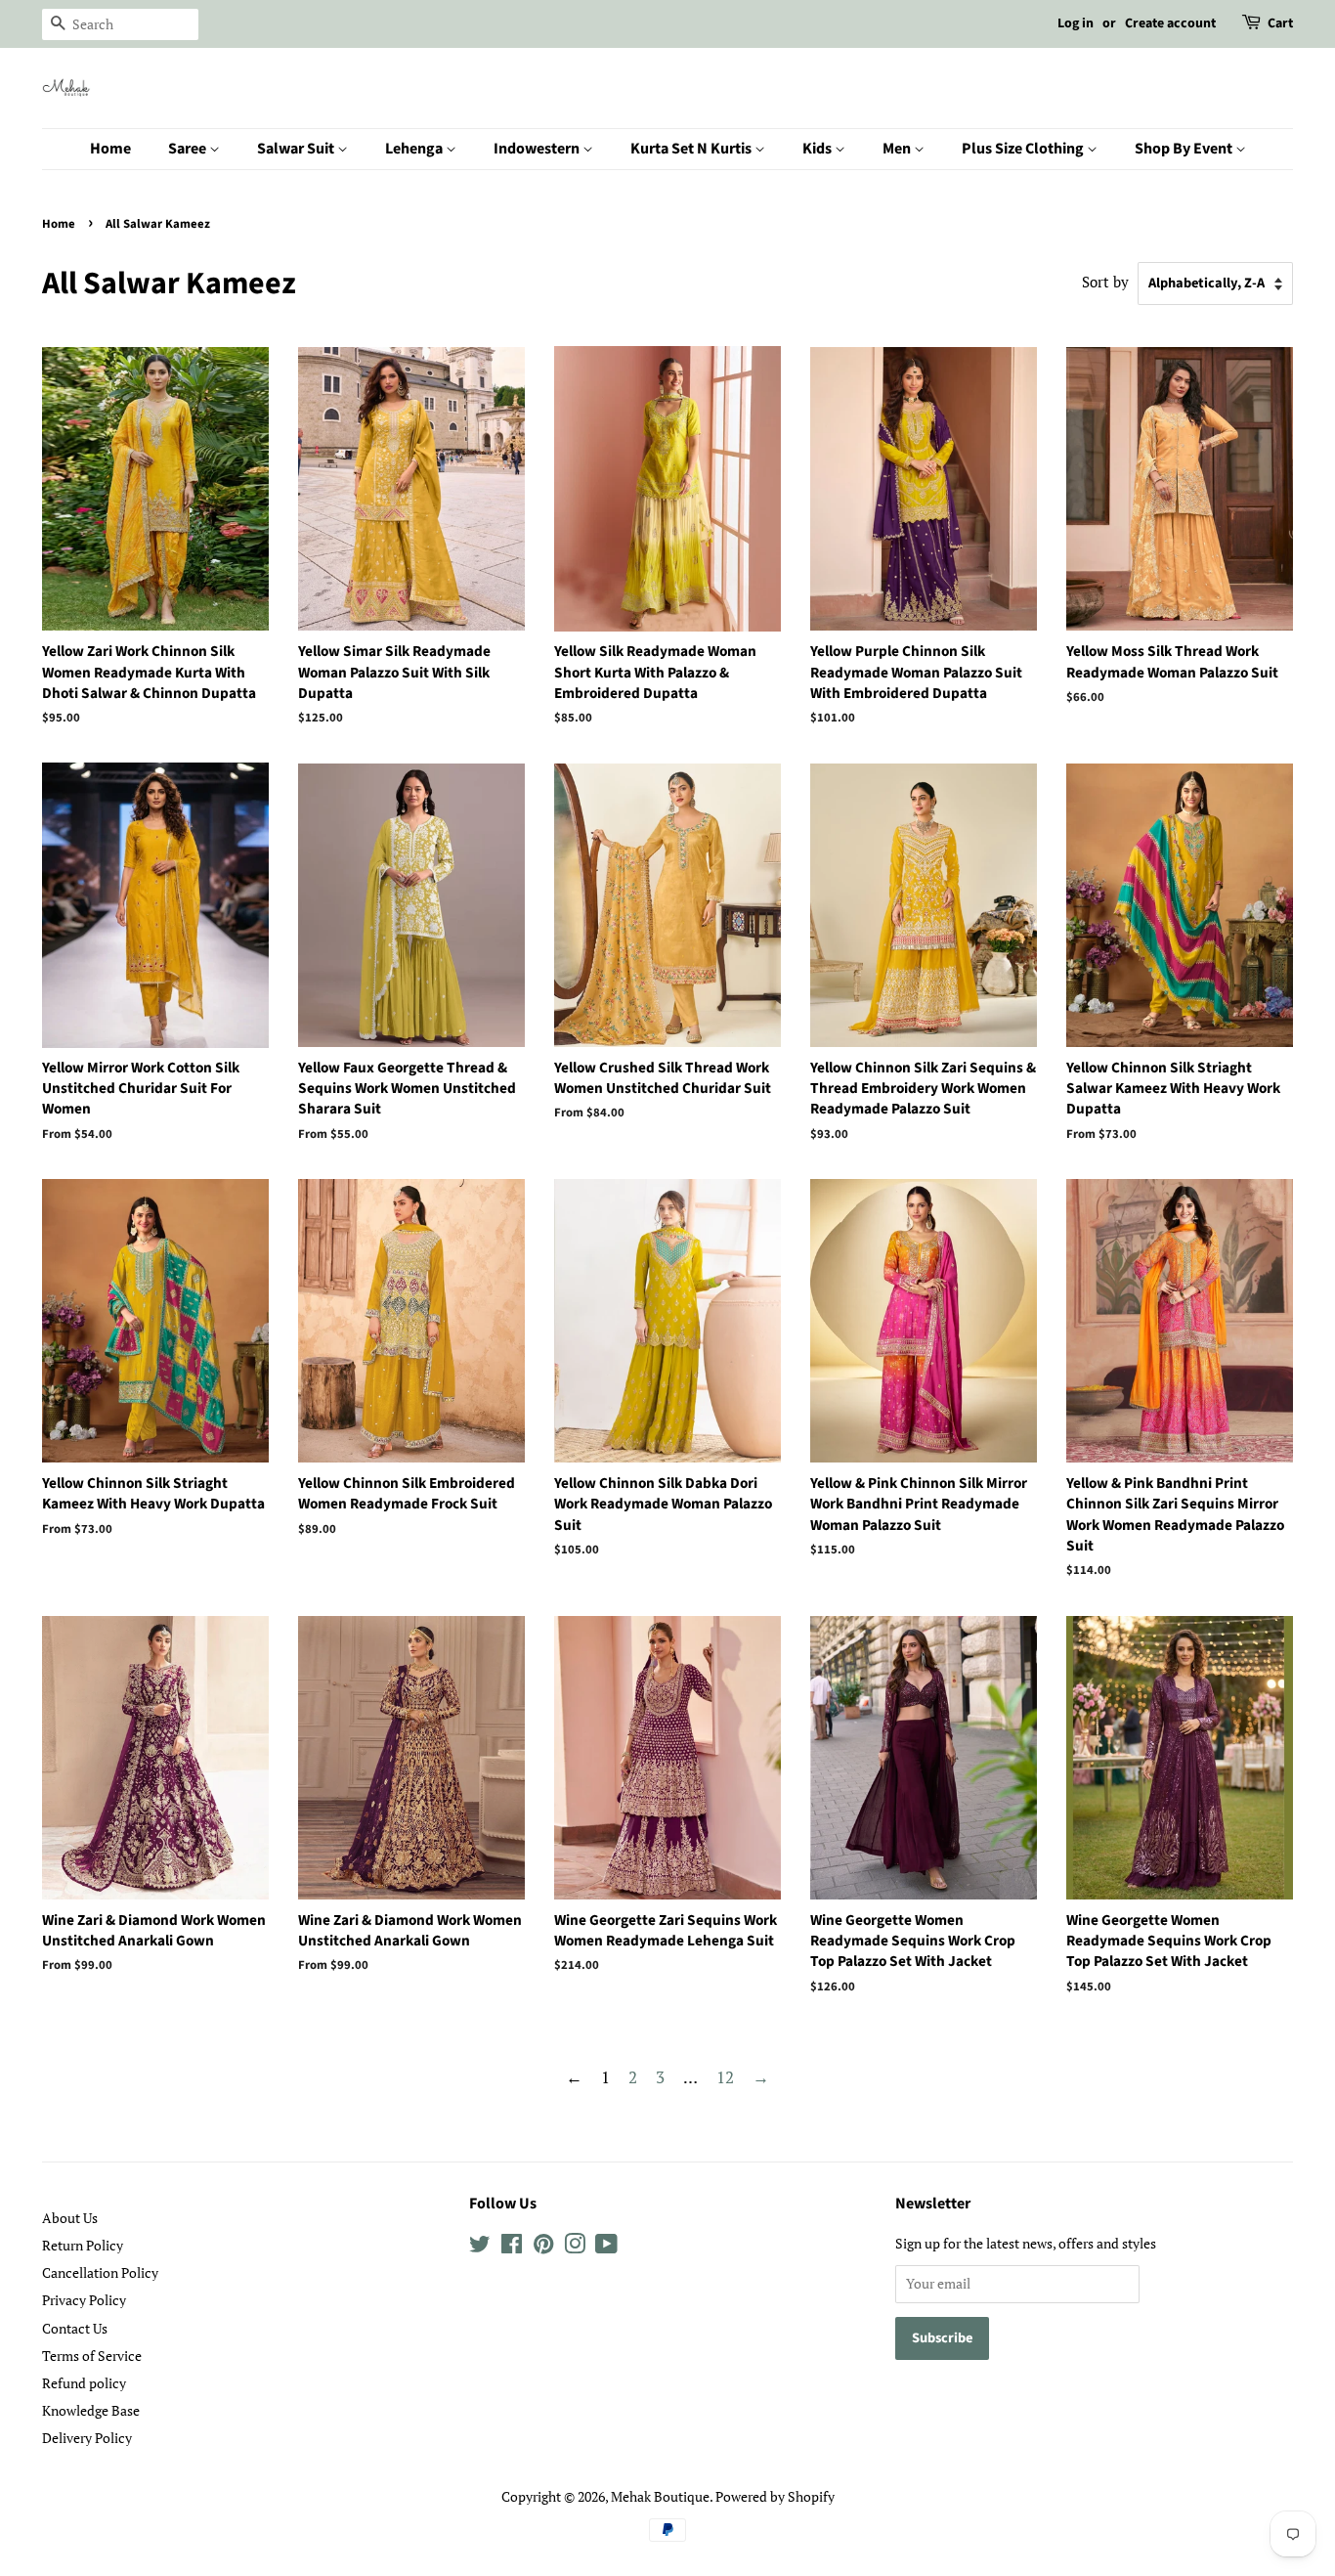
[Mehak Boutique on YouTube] (606, 2247)
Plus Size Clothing (1024, 149)
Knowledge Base (91, 2410)
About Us (70, 2218)
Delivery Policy (87, 2438)
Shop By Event (1185, 149)
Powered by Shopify (775, 2496)
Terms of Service (92, 2356)
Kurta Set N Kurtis (692, 149)
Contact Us (75, 2328)
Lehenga (415, 149)
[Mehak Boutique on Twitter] (480, 2247)
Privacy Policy (84, 2300)
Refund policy (84, 2383)
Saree (189, 149)
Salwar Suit (297, 149)
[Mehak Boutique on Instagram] (575, 2247)
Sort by (1105, 282)
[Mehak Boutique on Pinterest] (543, 2247)
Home (110, 149)
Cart (1280, 23)
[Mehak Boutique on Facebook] (512, 2247)
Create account (1170, 23)
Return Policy (83, 2245)
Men (898, 149)
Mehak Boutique (660, 2496)
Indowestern (538, 149)
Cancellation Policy (100, 2272)
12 (725, 2077)
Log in (1076, 23)
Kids (818, 149)
